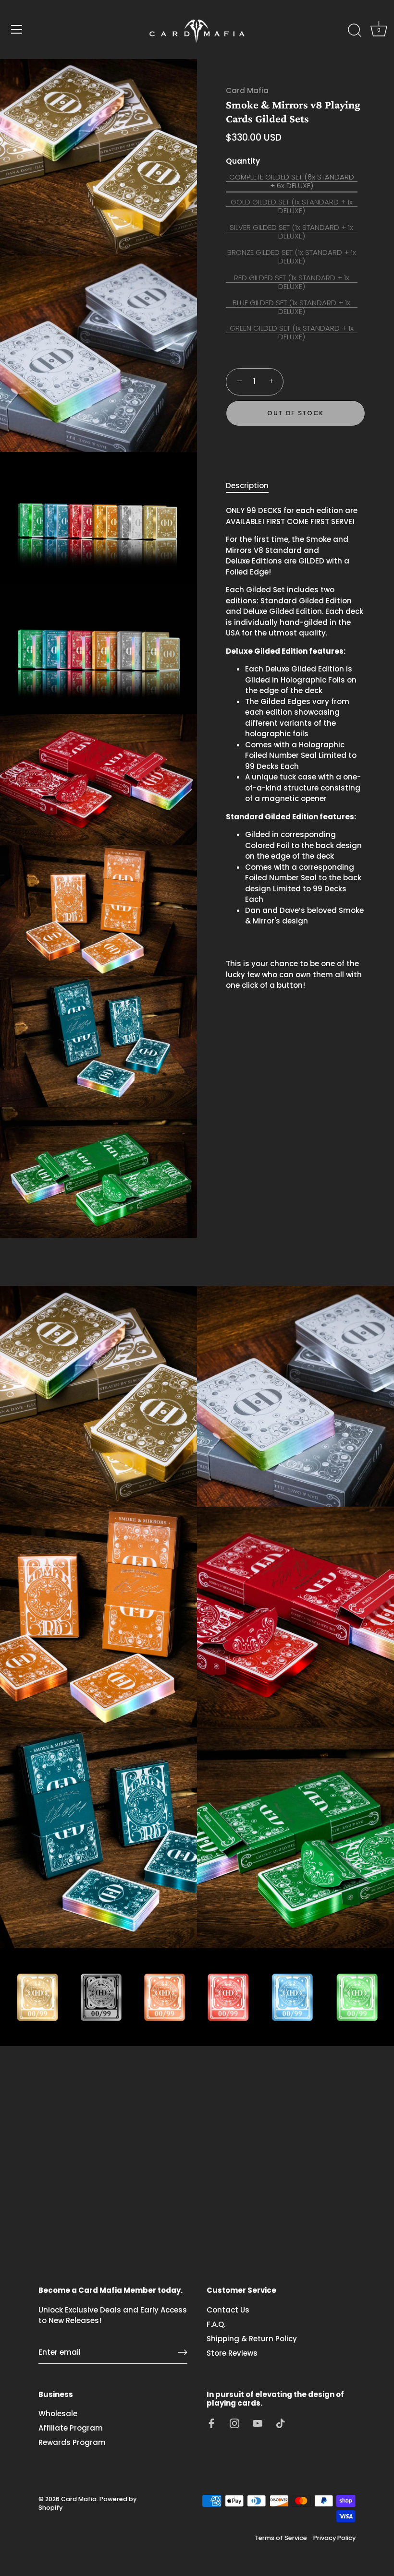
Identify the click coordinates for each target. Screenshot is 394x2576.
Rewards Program (72, 2442)
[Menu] (17, 29)
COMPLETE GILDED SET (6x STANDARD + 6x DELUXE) (292, 181)
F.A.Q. (216, 2324)
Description (247, 485)
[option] (197, 1997)
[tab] (252, 486)
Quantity (243, 161)
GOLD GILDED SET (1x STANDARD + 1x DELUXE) (292, 206)
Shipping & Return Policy (252, 2339)
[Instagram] (234, 2423)
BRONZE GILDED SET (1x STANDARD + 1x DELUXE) (292, 257)
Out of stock (295, 413)
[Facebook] (211, 2423)
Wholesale (58, 2414)
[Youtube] (258, 2423)
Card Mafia (247, 90)
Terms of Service (281, 2538)
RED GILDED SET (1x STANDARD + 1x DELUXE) (292, 282)
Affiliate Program (71, 2428)
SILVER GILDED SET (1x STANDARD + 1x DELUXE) (291, 232)
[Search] (355, 31)
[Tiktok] (281, 2423)
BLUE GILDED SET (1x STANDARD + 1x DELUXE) (291, 307)
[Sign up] (183, 2352)
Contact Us (228, 2310)
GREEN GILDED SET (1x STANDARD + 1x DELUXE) (292, 333)
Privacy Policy (334, 2538)
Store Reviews (232, 2353)
